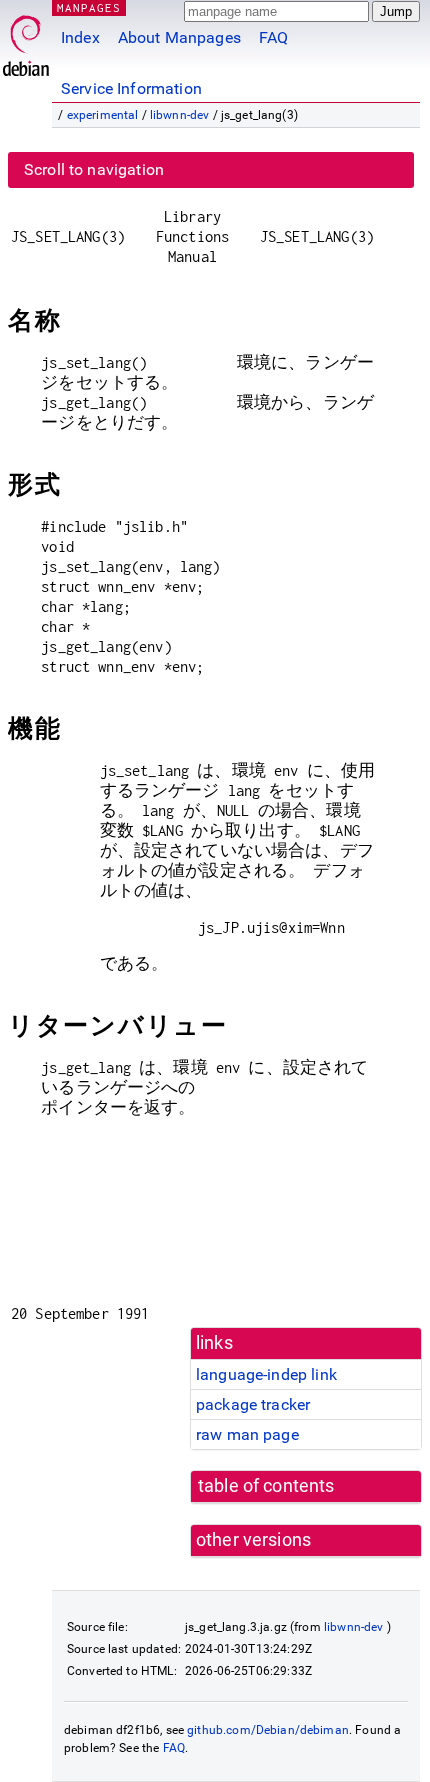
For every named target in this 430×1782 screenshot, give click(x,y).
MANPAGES (89, 7)
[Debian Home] (26, 40)
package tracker (253, 1404)
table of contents (266, 1486)
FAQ (273, 37)
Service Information (131, 88)
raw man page (247, 1434)
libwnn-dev (180, 115)
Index (80, 37)
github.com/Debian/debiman (268, 1730)
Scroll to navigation (94, 169)
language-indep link (266, 1374)
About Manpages (179, 37)
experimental (103, 115)
